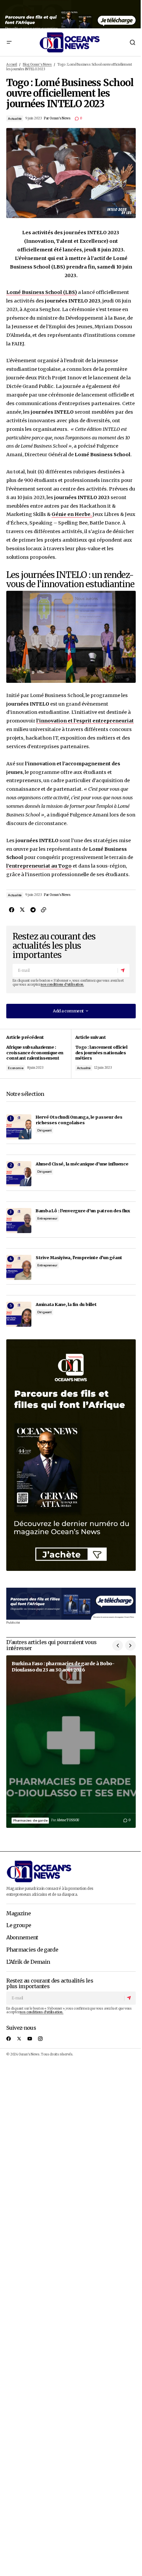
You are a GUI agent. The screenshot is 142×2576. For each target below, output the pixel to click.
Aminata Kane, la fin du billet (66, 1304)
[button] (9, 42)
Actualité (15, 119)
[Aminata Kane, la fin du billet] (19, 1314)
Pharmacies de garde (30, 1820)
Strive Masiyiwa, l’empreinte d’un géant (79, 1257)
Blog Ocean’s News (37, 65)
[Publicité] (71, 14)
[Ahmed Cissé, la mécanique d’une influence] (19, 1174)
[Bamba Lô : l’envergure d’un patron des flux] (19, 1221)
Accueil (12, 65)
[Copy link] (43, 910)
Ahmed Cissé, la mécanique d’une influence (82, 1164)
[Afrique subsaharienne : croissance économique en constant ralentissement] (39, 1054)
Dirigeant (44, 1130)
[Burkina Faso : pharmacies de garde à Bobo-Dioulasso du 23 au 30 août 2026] (71, 1742)
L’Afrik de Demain (28, 1962)
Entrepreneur (47, 1218)
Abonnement (22, 1938)
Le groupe (19, 1925)
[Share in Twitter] (22, 910)
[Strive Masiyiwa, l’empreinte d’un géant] (19, 1267)
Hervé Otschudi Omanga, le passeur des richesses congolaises (79, 1120)
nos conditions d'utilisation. (62, 985)
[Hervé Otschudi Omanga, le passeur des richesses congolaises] (19, 1127)
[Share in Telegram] (33, 910)
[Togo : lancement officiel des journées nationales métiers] (103, 1054)
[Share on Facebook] (12, 910)
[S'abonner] (123, 970)
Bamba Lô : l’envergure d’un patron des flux (83, 1211)
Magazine (18, 1914)
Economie (16, 1068)
